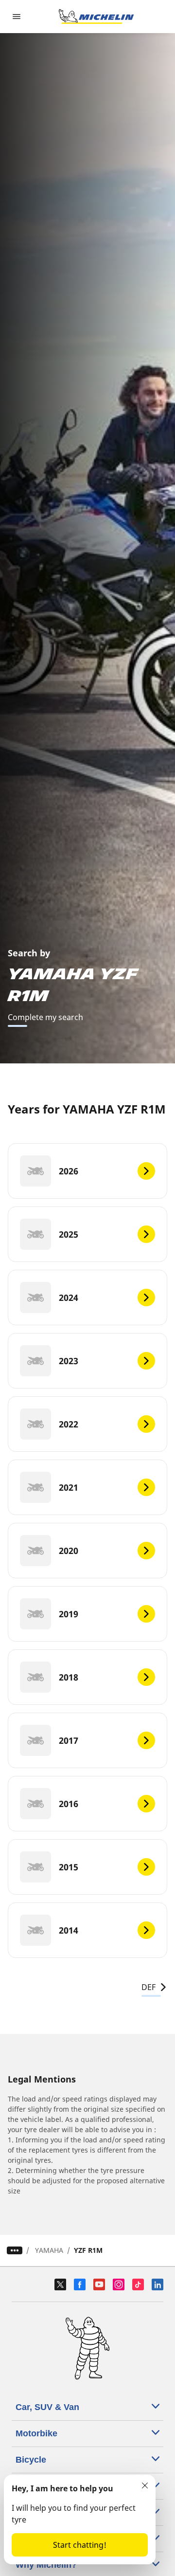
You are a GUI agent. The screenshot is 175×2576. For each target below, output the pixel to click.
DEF (149, 1987)
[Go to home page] (96, 17)
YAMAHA (49, 2250)
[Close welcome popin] (145, 2485)
